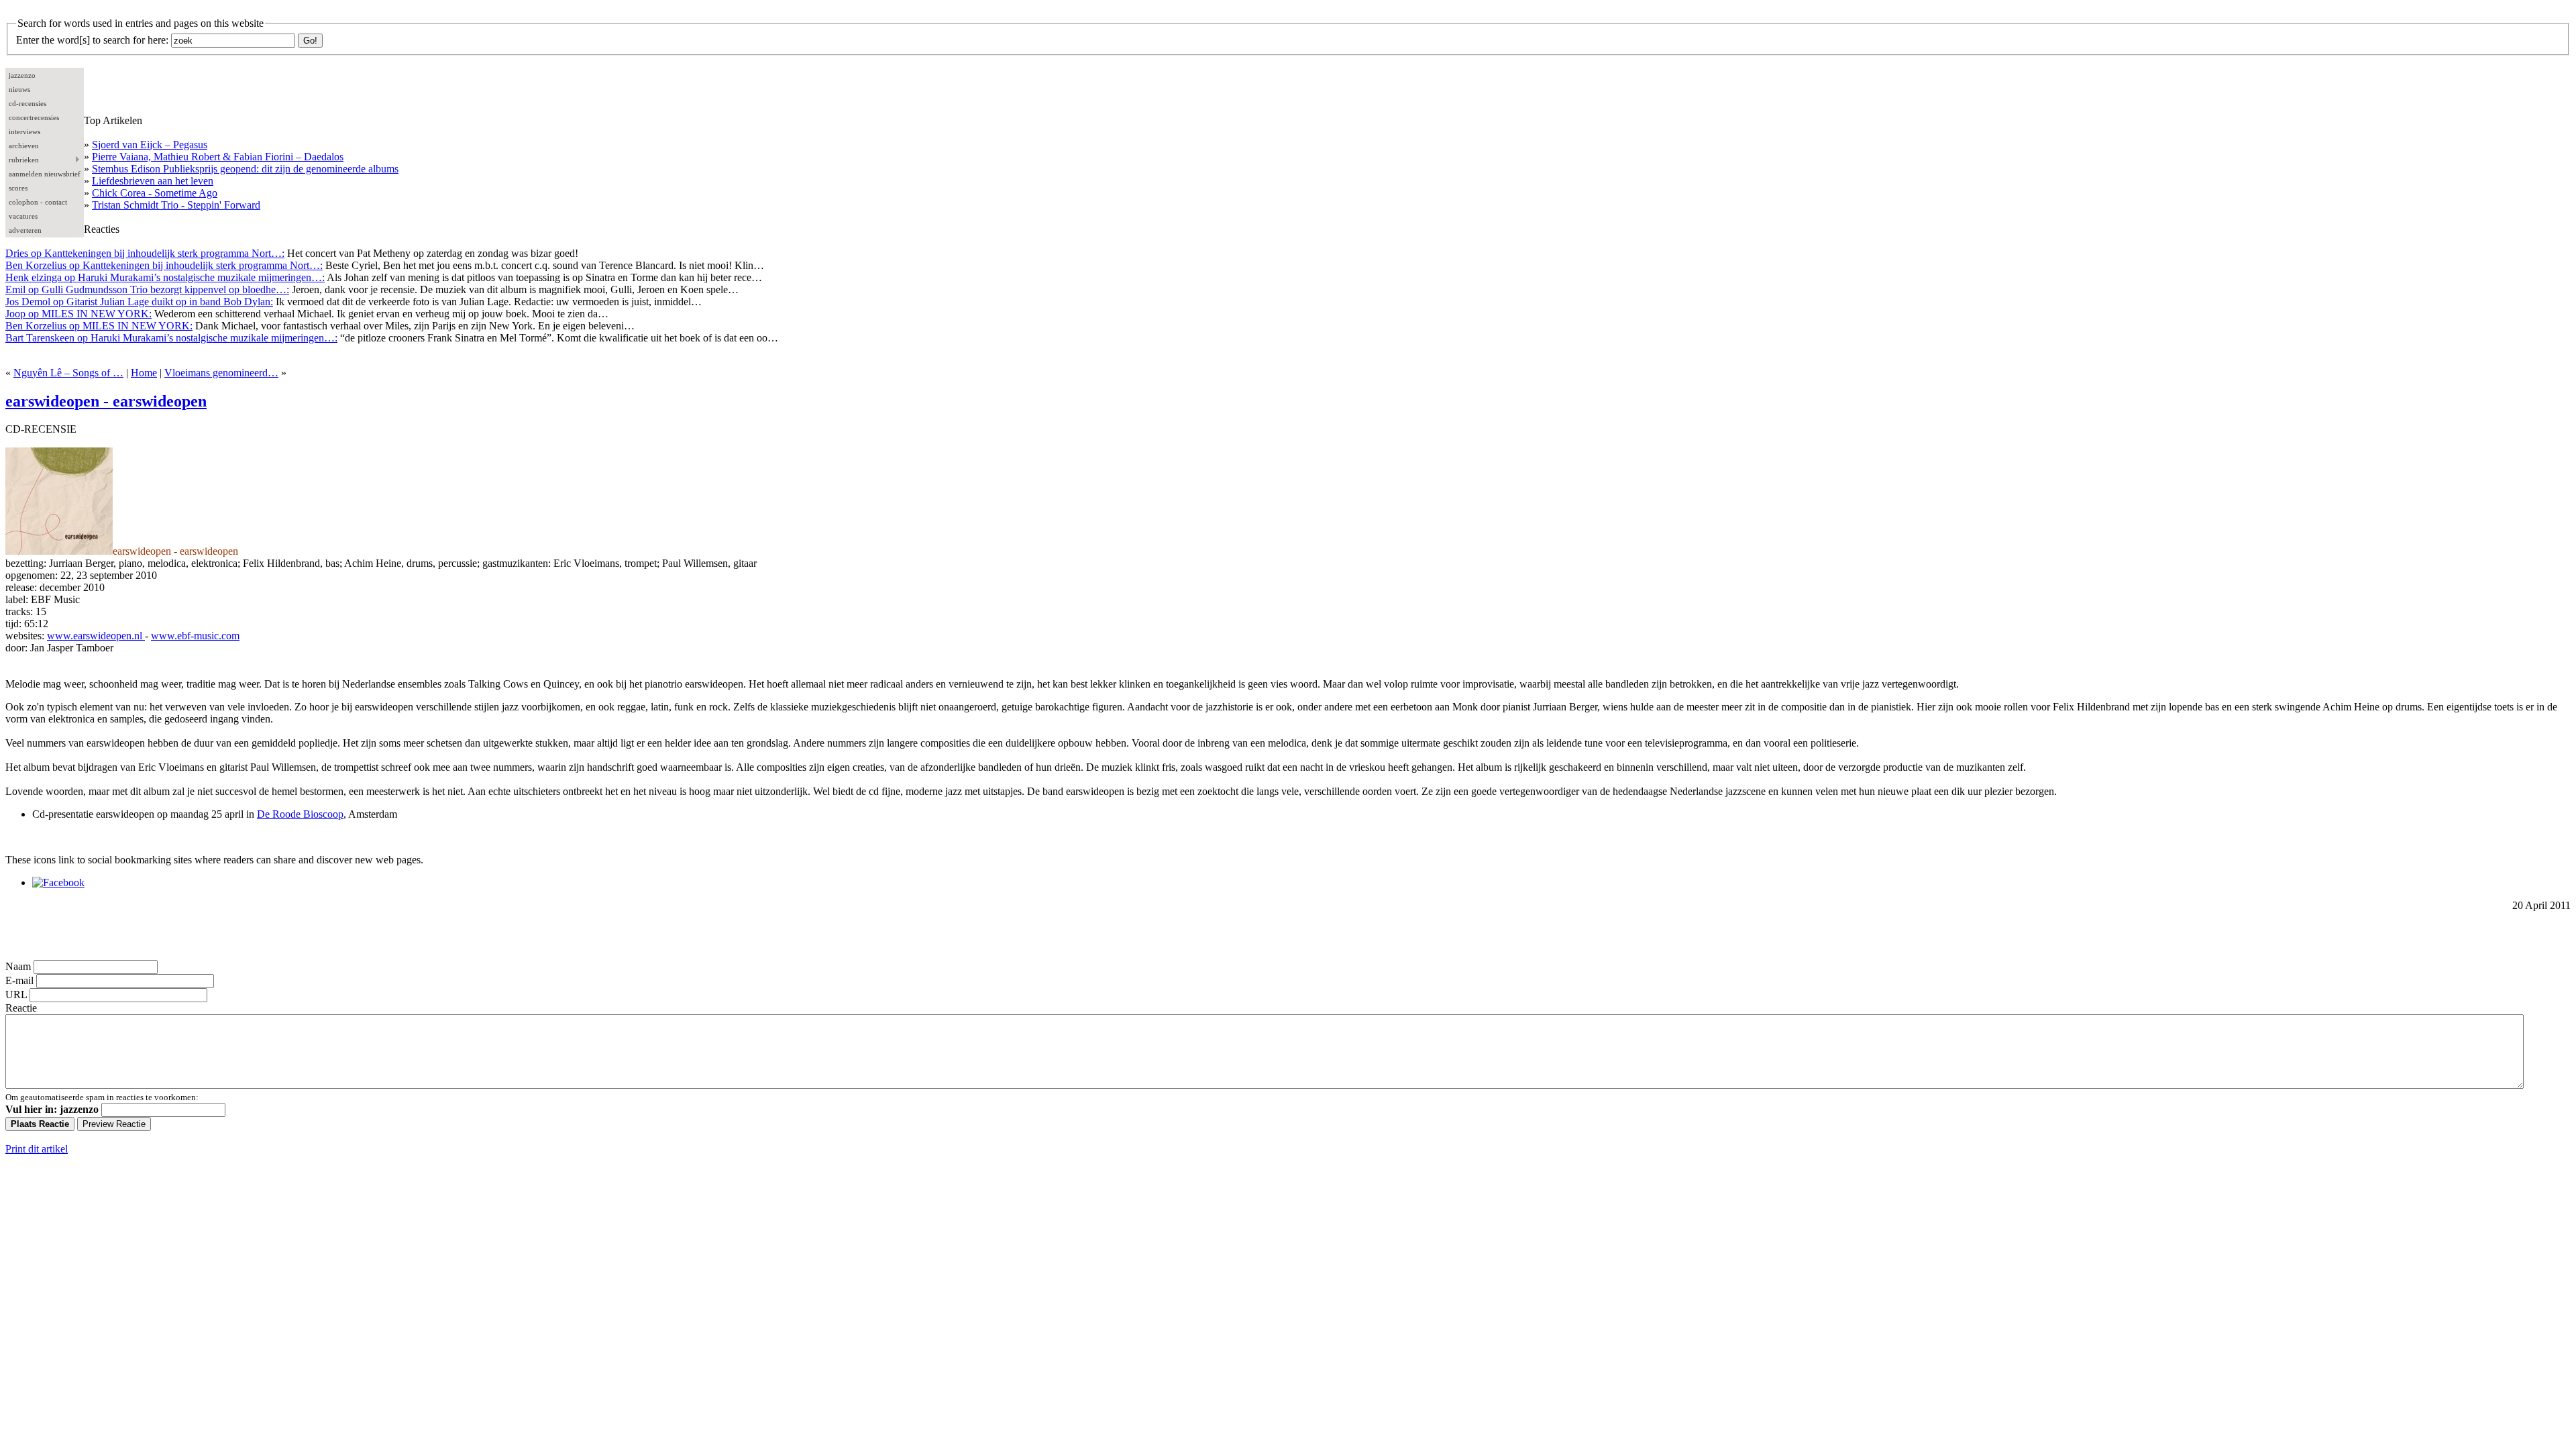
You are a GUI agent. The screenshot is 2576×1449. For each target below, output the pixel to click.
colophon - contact (38, 202)
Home (144, 373)
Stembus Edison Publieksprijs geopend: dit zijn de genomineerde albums (245, 169)
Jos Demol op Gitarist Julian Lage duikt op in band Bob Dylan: (139, 302)
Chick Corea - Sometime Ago (155, 193)
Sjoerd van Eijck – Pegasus (150, 145)
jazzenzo (22, 75)
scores (18, 188)
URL (16, 995)
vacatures (23, 216)
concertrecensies (34, 117)
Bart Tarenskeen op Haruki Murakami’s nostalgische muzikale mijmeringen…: (171, 338)
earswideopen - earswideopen (106, 401)
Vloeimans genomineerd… (221, 373)
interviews (24, 131)
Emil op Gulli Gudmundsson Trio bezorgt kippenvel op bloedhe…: (147, 289)
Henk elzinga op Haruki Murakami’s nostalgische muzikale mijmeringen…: (165, 277)
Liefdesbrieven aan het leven (153, 181)
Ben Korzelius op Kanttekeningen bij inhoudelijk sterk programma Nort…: (164, 265)
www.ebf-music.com (195, 636)
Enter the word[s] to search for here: (92, 40)
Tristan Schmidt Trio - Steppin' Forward (176, 205)
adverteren (25, 230)
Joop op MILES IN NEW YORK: (78, 314)
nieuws (19, 89)
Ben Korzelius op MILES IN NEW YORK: (99, 326)
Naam (18, 966)
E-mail (19, 980)
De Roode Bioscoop (300, 814)
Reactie (21, 1008)
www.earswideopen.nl (96, 636)
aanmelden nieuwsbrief (45, 174)
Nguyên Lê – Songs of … (68, 373)
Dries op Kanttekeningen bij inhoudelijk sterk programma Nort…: (145, 253)
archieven (24, 146)
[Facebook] (58, 882)
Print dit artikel (37, 1149)
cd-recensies (28, 103)
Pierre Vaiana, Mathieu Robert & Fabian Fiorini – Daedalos (218, 157)
